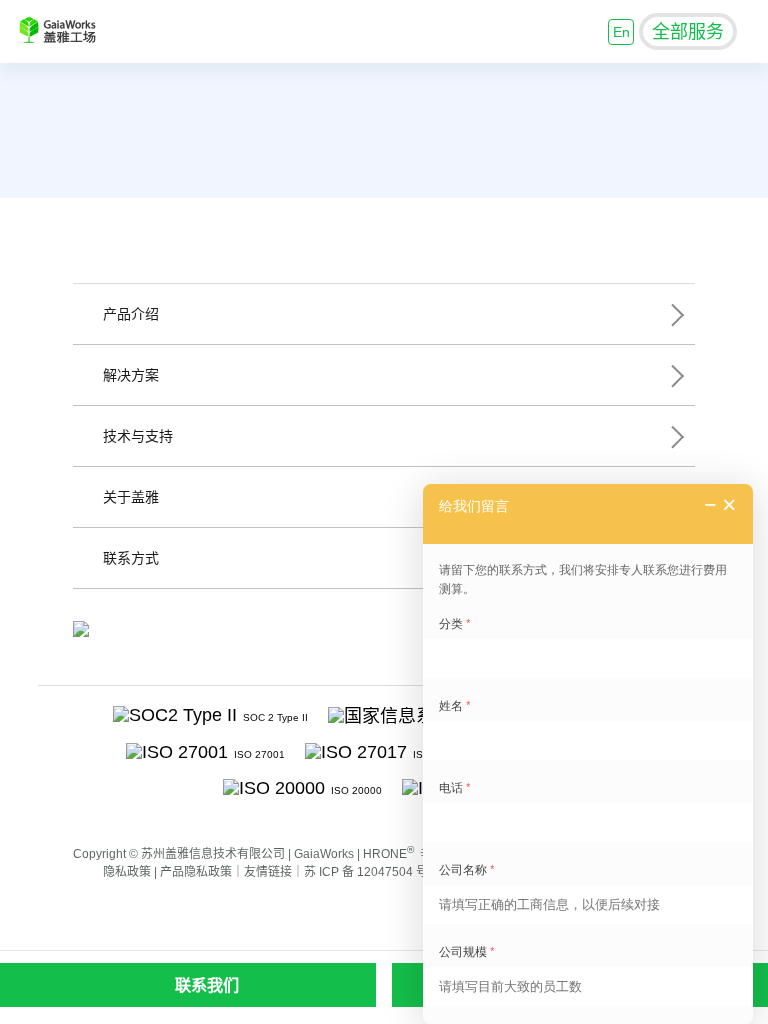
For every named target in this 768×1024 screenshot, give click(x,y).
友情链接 (268, 872)
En (621, 32)
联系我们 (207, 985)
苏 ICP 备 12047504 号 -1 (373, 872)
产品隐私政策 (196, 872)
